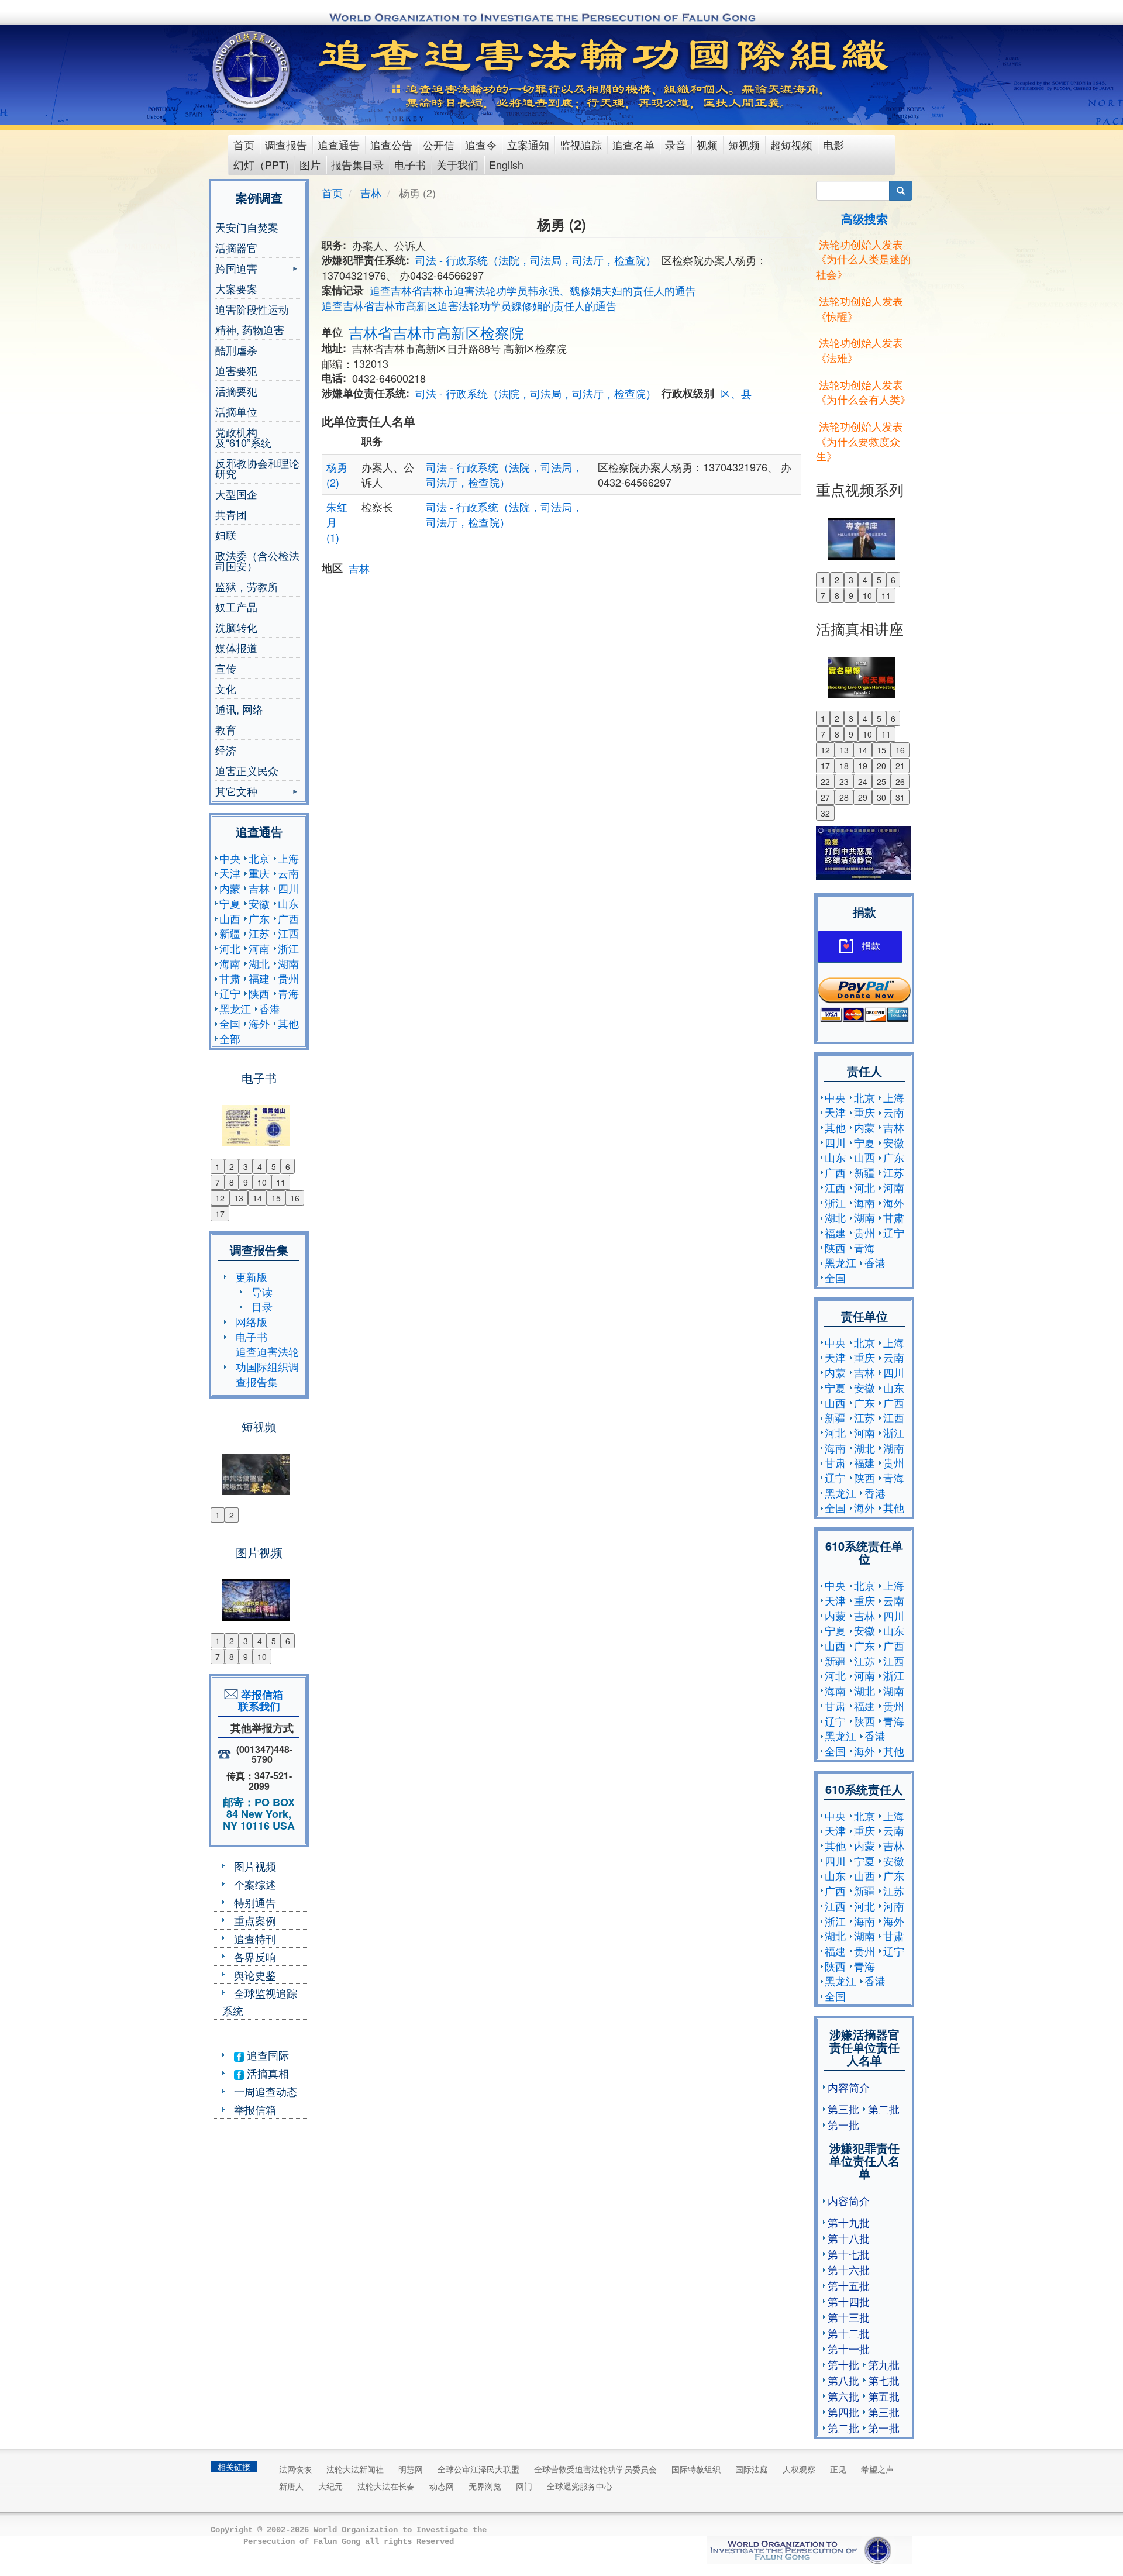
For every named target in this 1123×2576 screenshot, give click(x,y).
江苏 (259, 933)
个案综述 (255, 1884)
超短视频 (791, 144)
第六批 (843, 2396)
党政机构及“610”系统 (243, 437)
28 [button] (844, 797)
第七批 (884, 2380)
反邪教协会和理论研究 (257, 468)
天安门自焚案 (247, 227)
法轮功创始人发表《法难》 (860, 350)
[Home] (252, 70)
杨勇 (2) (337, 474)
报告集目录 (357, 164)
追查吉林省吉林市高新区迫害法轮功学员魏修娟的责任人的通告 (469, 305)
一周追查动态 (266, 2091)
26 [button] (900, 781)
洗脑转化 (236, 627)
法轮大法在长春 (386, 2486)
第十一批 (849, 2348)
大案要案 (236, 288)
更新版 (252, 1276)
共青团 (231, 514)
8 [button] (232, 1182)
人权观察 (799, 2469)
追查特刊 (255, 1938)
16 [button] (295, 1198)
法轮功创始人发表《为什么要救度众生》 (860, 441)
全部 (230, 1038)
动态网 (442, 2486)
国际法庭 (752, 2469)
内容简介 (849, 2087)
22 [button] (825, 781)
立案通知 (528, 144)
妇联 (226, 535)
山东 (288, 903)
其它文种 (236, 792)
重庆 (259, 873)
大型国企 (236, 494)
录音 (676, 144)
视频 (707, 144)
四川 (288, 888)
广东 (259, 918)
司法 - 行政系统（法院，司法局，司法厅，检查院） (536, 260)
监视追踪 (581, 144)
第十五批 (849, 2285)
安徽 (259, 903)
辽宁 (230, 993)
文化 (226, 688)
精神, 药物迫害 (250, 329)
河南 (259, 948)
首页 (244, 144)
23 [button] (844, 781)
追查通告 (339, 144)
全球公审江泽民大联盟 (478, 2469)
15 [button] (276, 1198)
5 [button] (274, 1166)
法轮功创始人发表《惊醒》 (860, 308)
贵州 (288, 978)
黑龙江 (235, 1008)
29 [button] (863, 797)
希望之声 (877, 2469)
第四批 (843, 2412)
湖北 (259, 963)
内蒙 (230, 888)
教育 (226, 729)
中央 (230, 858)
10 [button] (262, 1182)
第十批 (843, 2364)
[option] (259, 1118)
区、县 (736, 393)
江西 (288, 933)
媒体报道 (236, 648)
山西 (230, 918)
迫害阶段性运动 (252, 309)
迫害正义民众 (247, 770)
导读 (262, 1292)
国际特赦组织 (696, 2469)
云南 (288, 873)
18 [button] (844, 766)
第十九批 (849, 2222)
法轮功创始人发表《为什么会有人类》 (863, 392)
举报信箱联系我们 (259, 1700)
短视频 (744, 144)
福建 (259, 978)
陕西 (259, 993)
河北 (230, 948)
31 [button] (900, 797)
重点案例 (255, 1920)
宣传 (226, 668)
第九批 (884, 2364)
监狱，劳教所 (247, 586)
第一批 (843, 2124)
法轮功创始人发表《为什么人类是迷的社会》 (863, 259)
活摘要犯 (236, 391)
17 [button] (220, 1214)
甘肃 (230, 978)
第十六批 (849, 2270)
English (506, 164)
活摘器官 (236, 247)
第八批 (843, 2380)
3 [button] (246, 1166)
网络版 (252, 1321)
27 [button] (825, 797)
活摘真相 (266, 2073)
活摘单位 (236, 411)
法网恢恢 (295, 2469)
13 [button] (239, 1198)
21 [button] (900, 766)
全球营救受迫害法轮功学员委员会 (595, 2469)
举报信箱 (255, 2109)
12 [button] (220, 1198)
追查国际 (266, 2055)
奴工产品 (236, 607)
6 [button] (288, 1166)
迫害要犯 (236, 370)
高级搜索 (864, 218)
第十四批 (849, 2301)
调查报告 (286, 144)
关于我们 (457, 164)
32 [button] (825, 813)
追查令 (481, 144)
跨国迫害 (236, 269)
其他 (288, 1023)
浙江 (288, 948)
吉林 (259, 888)
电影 (833, 144)
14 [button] (257, 1198)
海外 (259, 1023)
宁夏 (230, 903)
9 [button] (246, 1182)
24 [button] (863, 781)
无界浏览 (485, 2486)
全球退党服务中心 (580, 2486)
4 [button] (260, 1166)
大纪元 (330, 2486)
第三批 (843, 2109)
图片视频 (255, 1866)
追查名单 (633, 144)
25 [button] (881, 781)
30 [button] (881, 797)
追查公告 (391, 144)
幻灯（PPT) (261, 164)
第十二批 (849, 2333)
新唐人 (291, 2486)
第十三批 (849, 2317)
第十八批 (849, 2238)
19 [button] (863, 766)
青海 (288, 993)
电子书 (410, 164)
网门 (524, 2486)
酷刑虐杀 (236, 350)
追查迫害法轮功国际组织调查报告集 (267, 1366)
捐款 (871, 946)
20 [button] (881, 766)
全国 (230, 1023)
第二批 (884, 2109)
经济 (226, 750)
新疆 (230, 933)
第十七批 (849, 2254)
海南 (230, 963)
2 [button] (232, 1166)
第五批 (884, 2396)
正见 (838, 2469)
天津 (230, 873)
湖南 (288, 963)
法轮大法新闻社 (355, 2469)
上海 (288, 858)
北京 (259, 858)
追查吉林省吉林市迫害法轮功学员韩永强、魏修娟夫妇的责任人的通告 (533, 290)
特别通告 (255, 1902)
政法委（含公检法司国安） (257, 560)
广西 (288, 918)
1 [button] (218, 1166)
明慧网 (411, 2469)
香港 (270, 1008)
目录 (262, 1306)
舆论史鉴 (255, 1975)
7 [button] (218, 1182)
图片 (310, 164)
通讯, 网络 (239, 709)
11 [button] (281, 1182)
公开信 (439, 144)
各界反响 (255, 1957)
